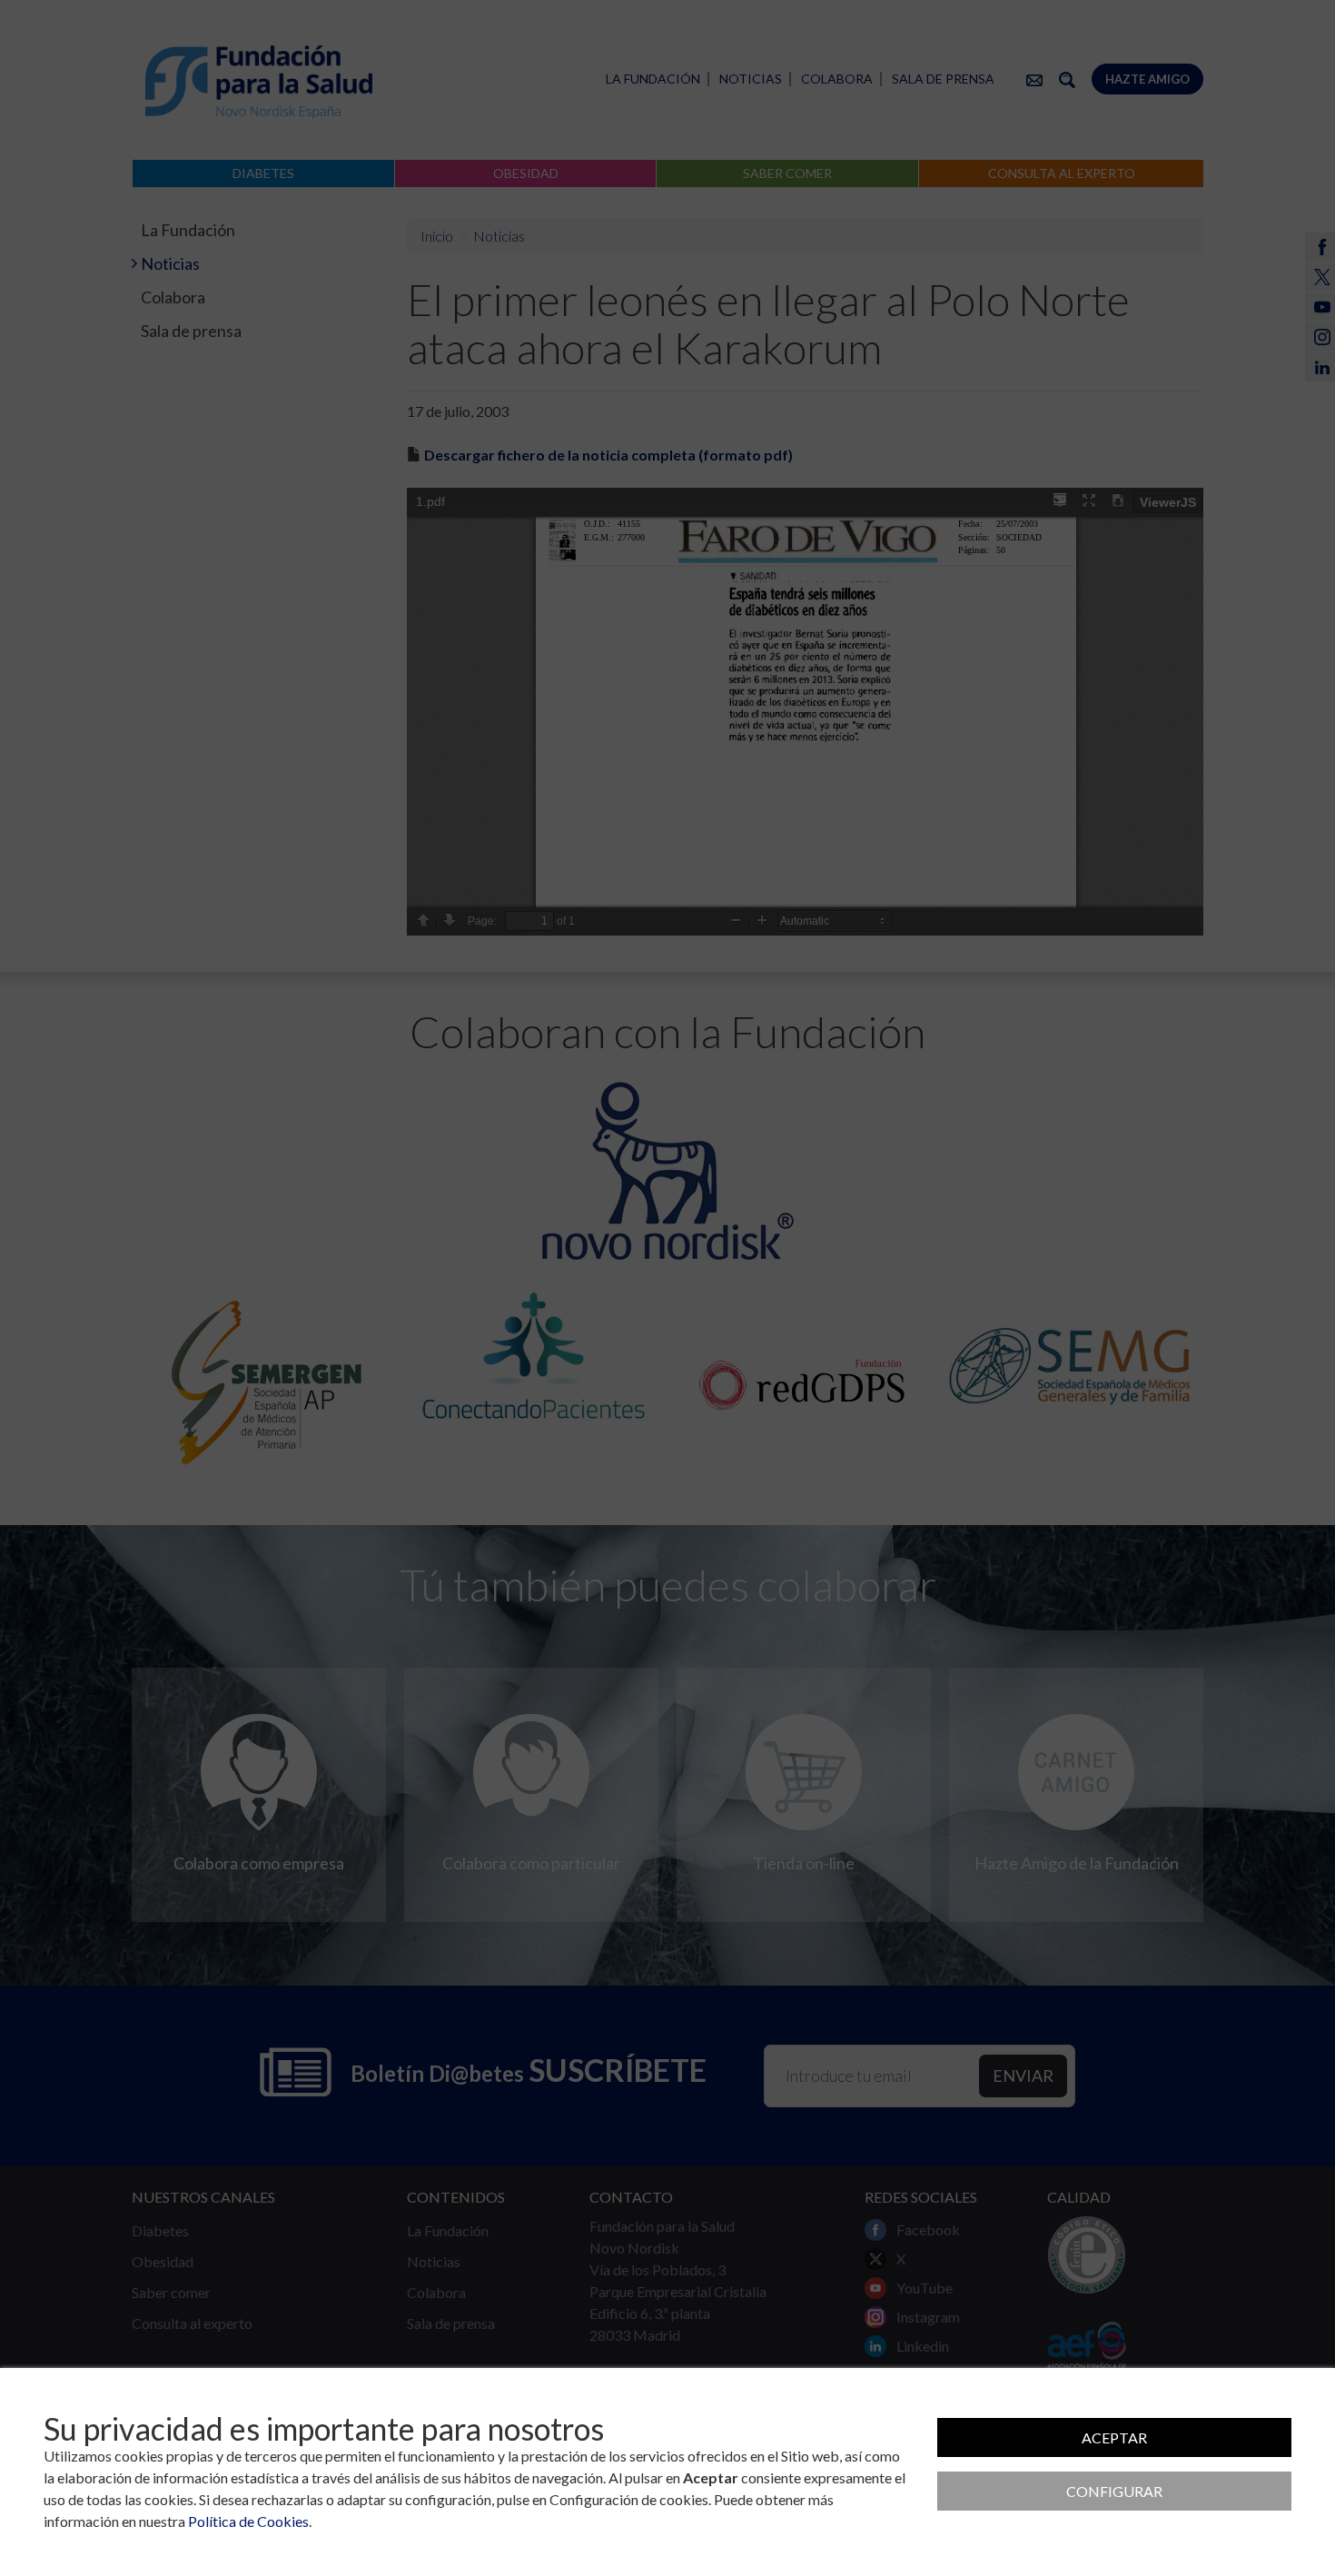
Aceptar (1114, 2437)
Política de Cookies (248, 2521)
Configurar (1114, 2491)
